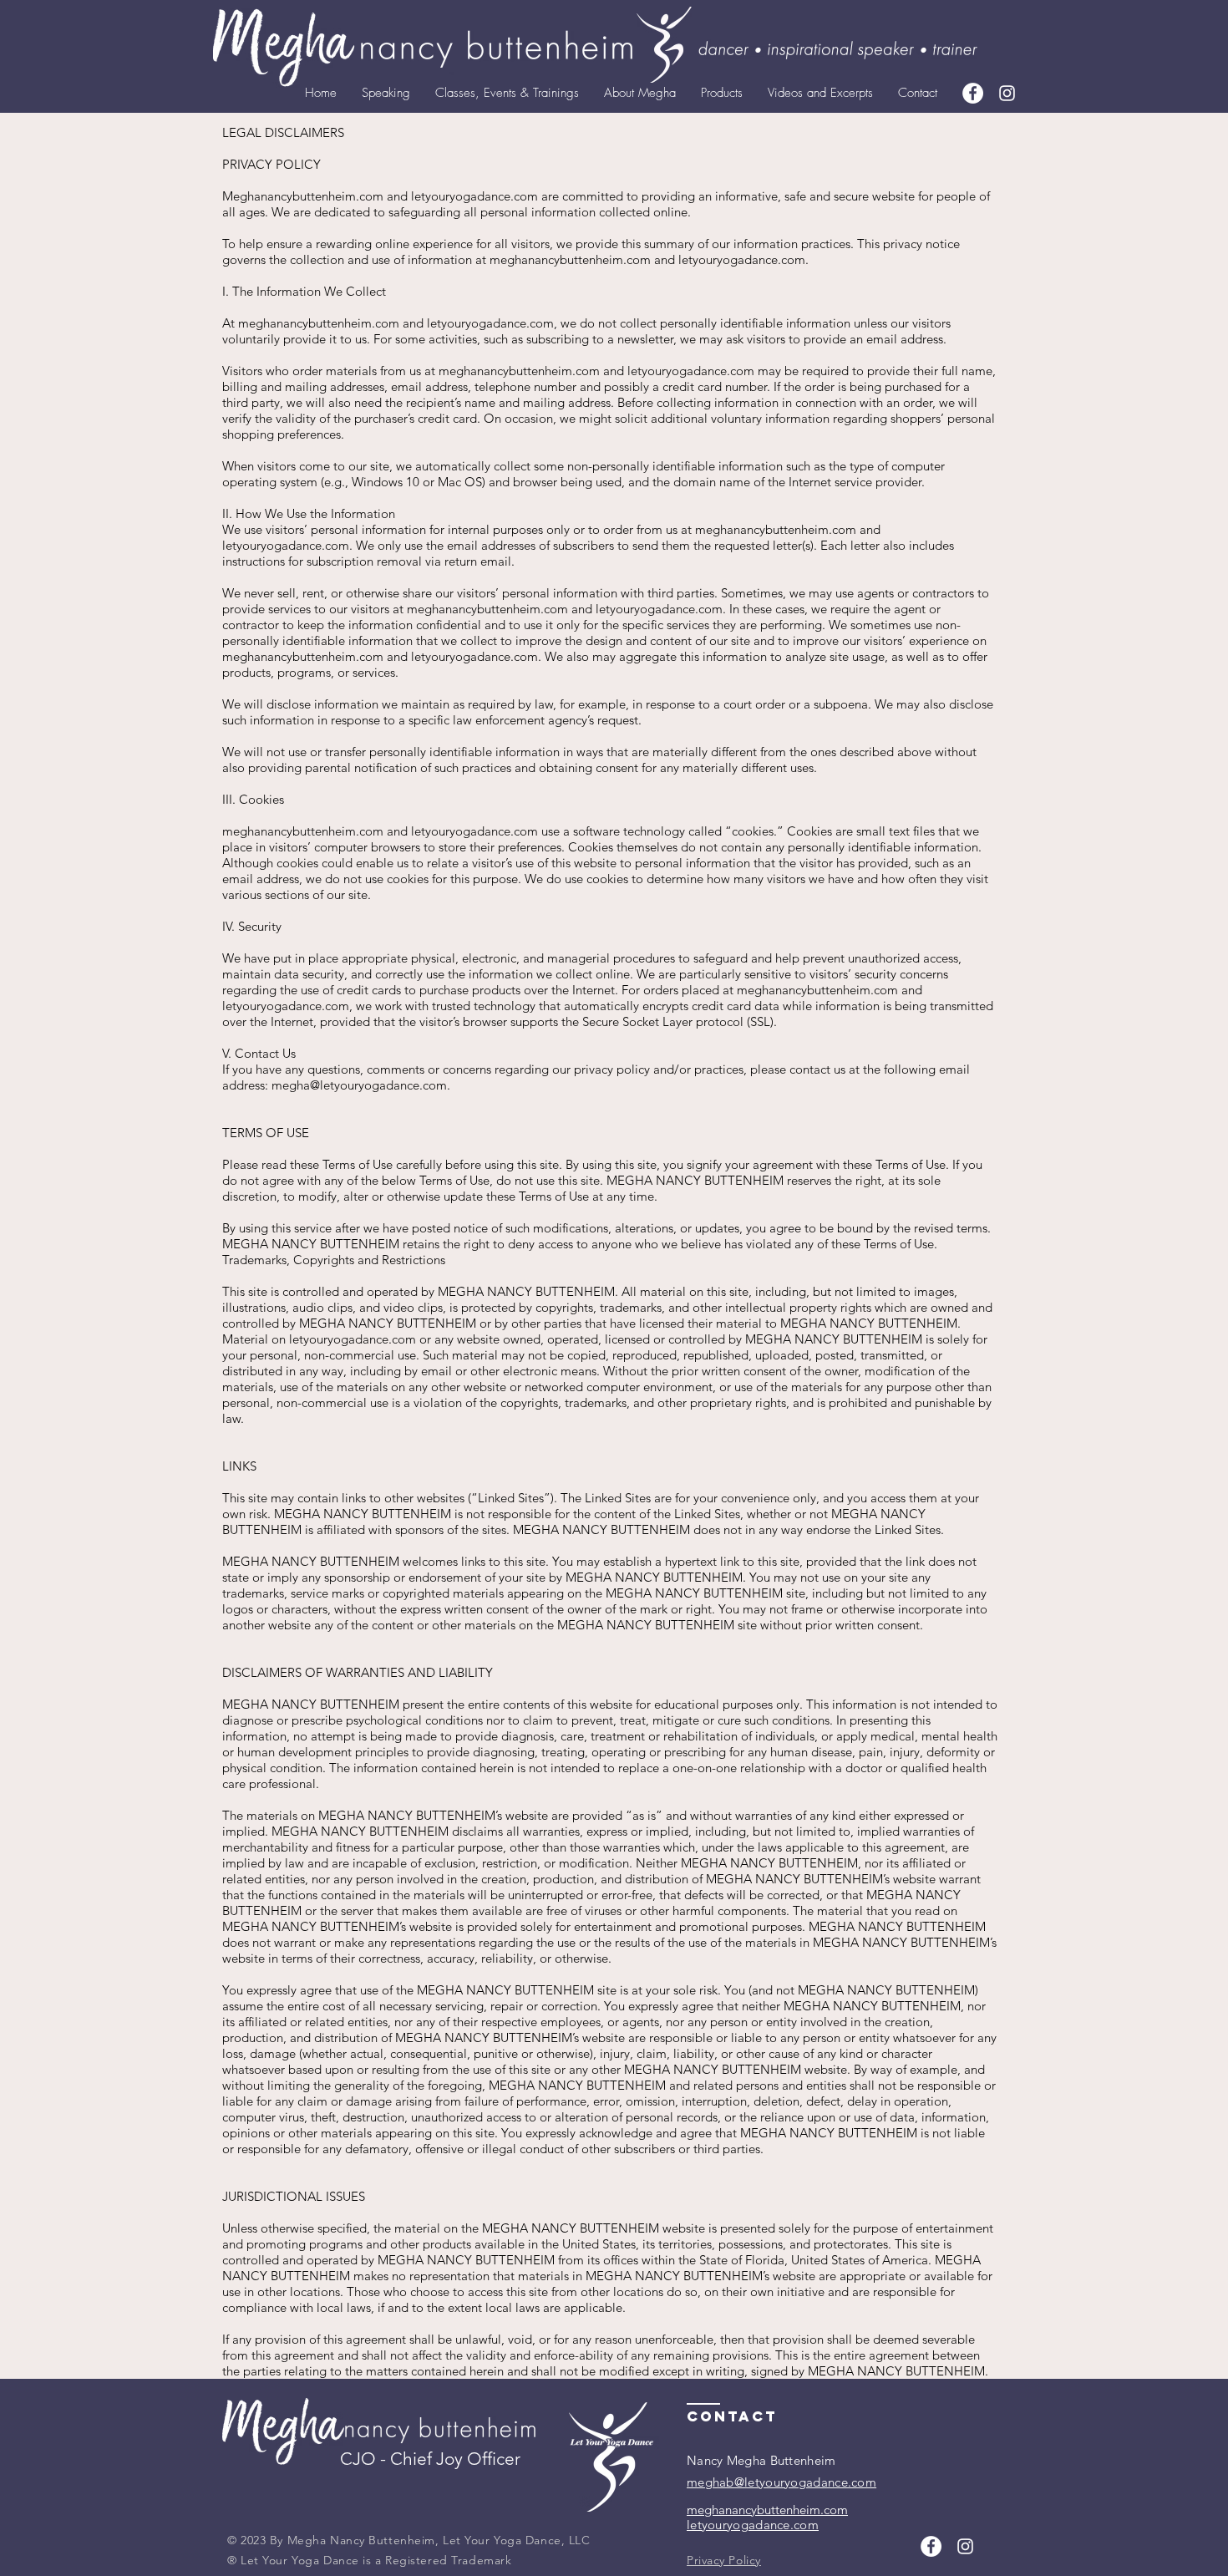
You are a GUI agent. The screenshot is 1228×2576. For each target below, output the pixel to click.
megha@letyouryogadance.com (359, 1085)
